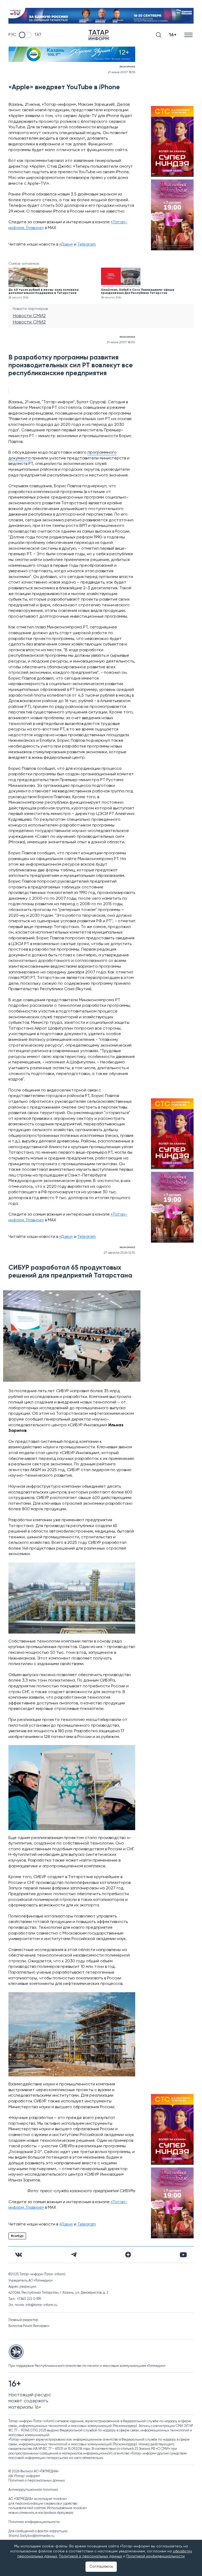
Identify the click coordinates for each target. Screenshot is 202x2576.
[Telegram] (74, 2255)
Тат (38, 35)
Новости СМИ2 (29, 316)
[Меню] (189, 35)
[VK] (19, 2255)
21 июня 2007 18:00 (121, 342)
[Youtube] (183, 2255)
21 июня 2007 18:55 (122, 72)
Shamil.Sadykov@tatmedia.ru (31, 2536)
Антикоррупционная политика (33, 2490)
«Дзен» (66, 245)
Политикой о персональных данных (90, 2556)
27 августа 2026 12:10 (119, 1253)
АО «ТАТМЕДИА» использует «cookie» (38, 2499)
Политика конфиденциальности (34, 2522)
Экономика (127, 67)
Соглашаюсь (101, 2567)
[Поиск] (159, 35)
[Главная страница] (99, 35)
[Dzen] (128, 2255)
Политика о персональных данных (37, 2481)
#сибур (17, 2236)
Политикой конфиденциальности (155, 2556)
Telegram (87, 245)
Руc (12, 35)
